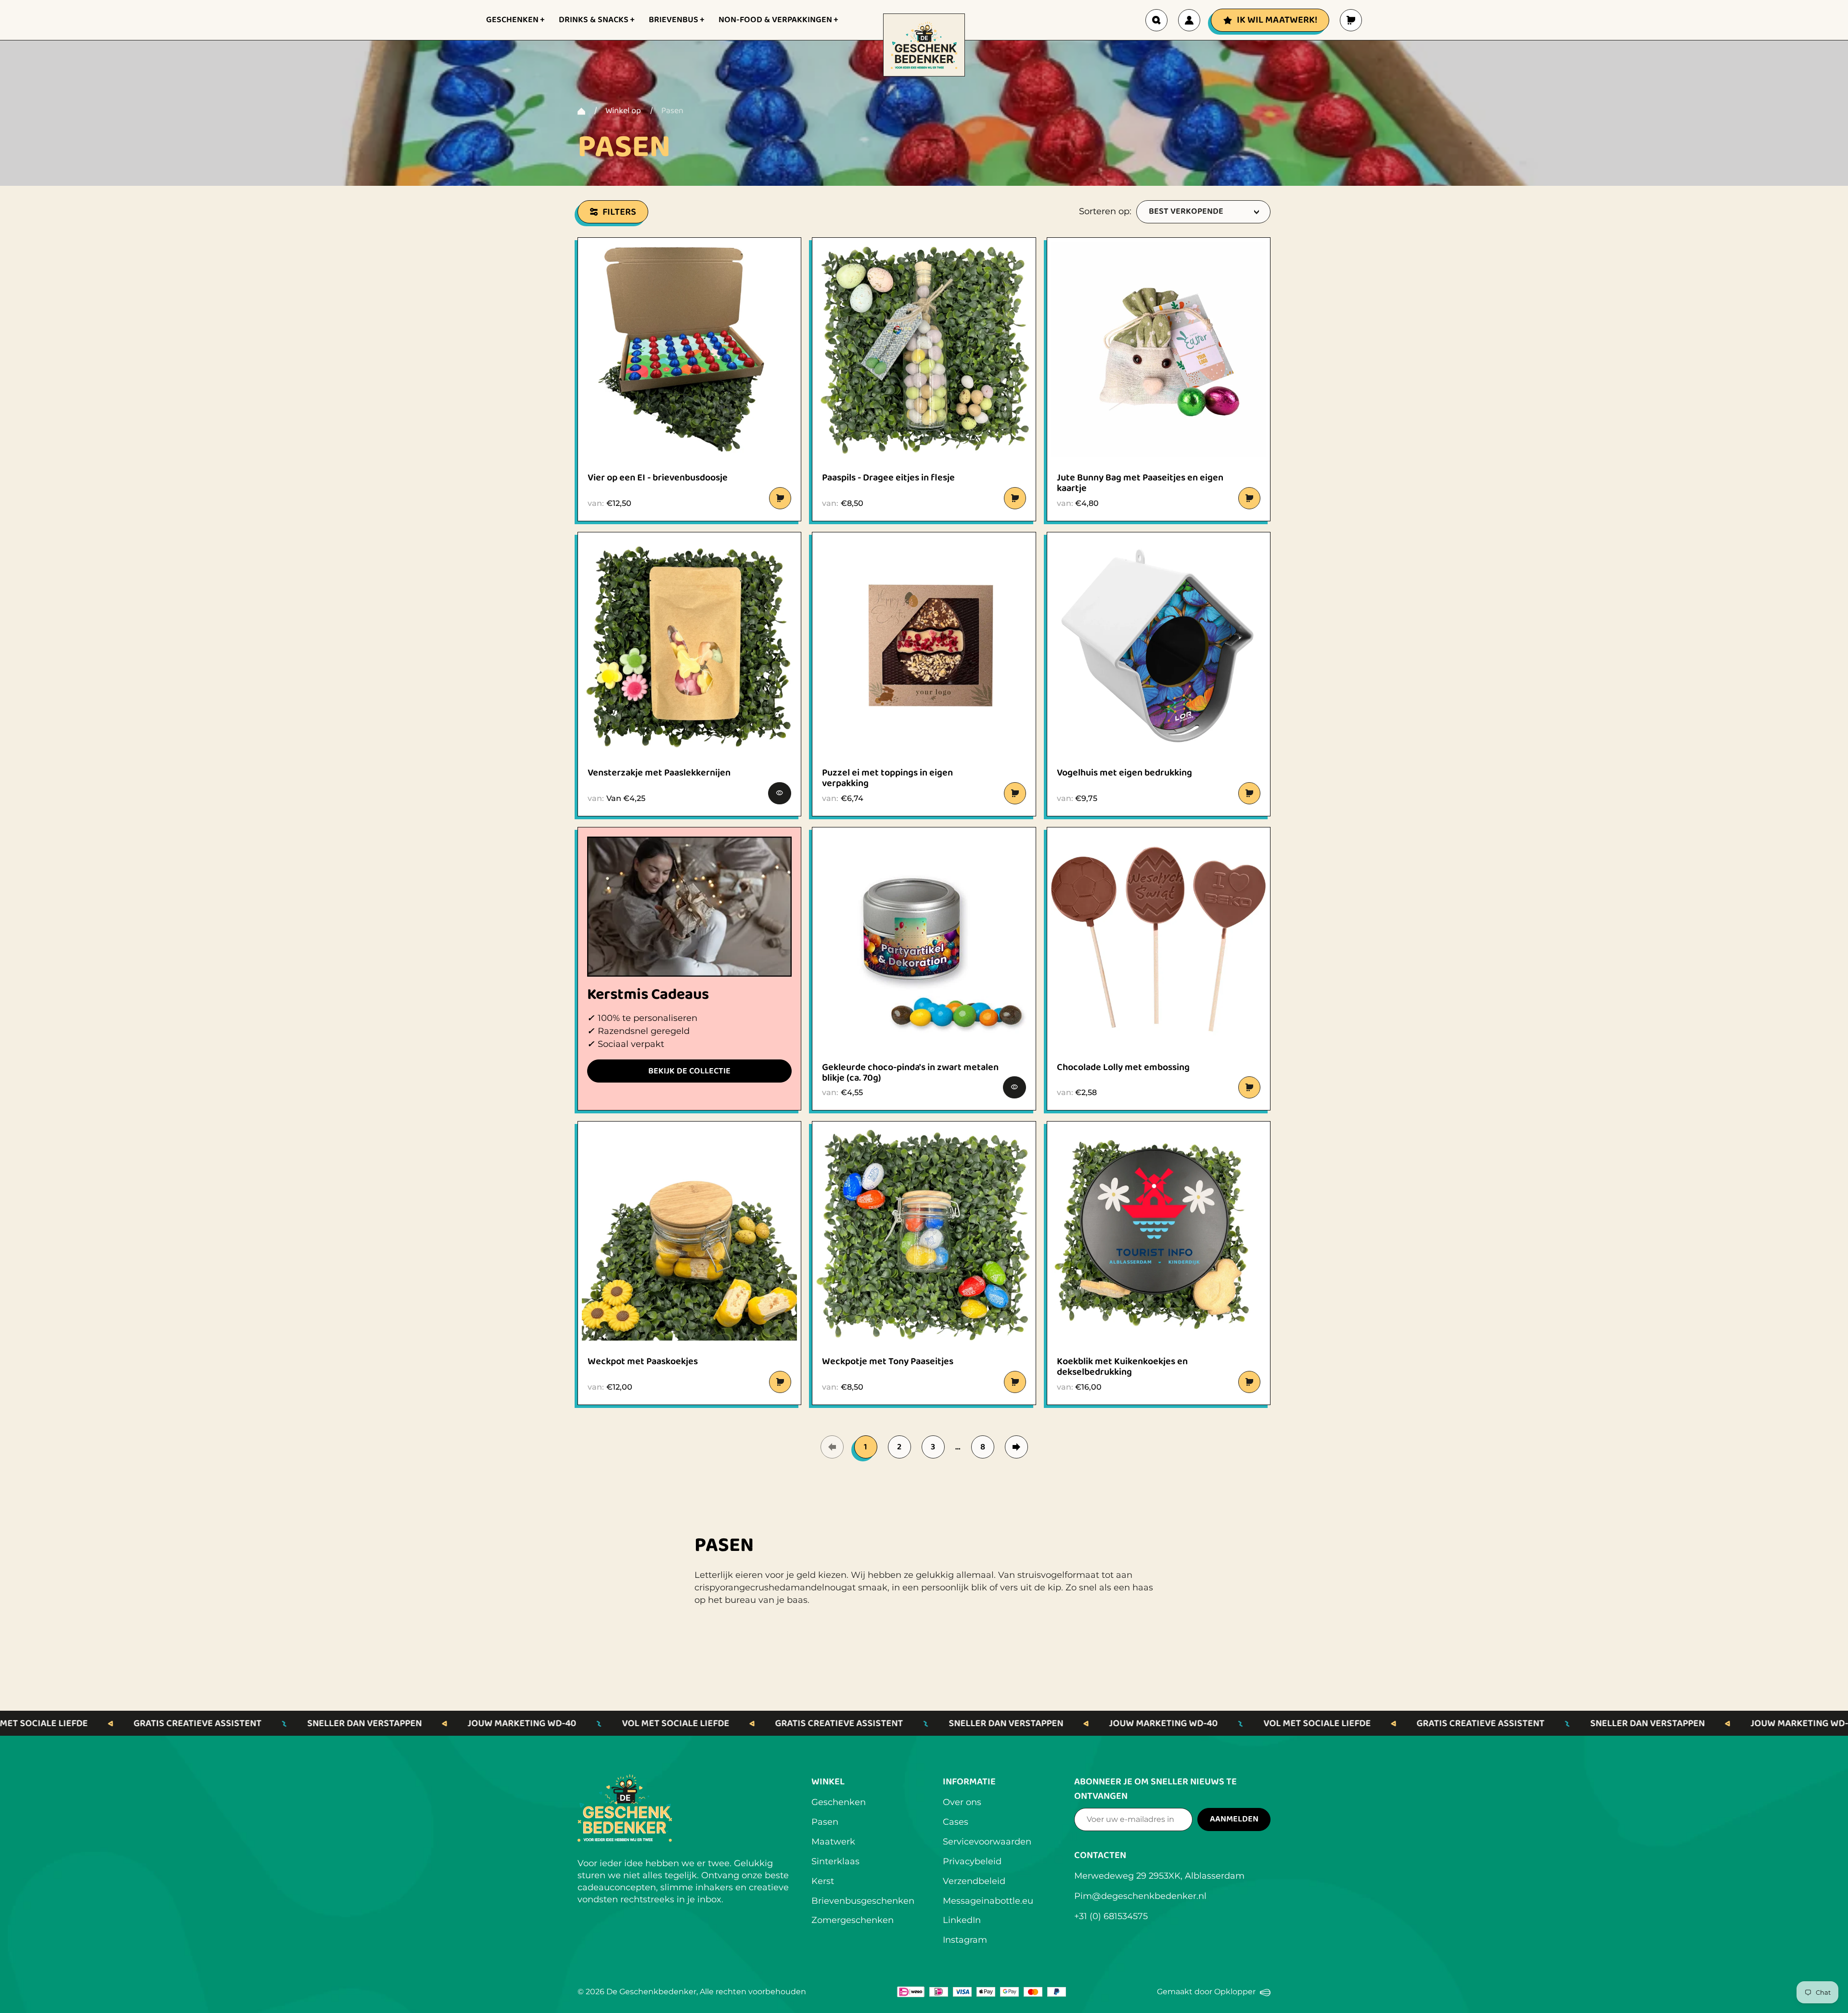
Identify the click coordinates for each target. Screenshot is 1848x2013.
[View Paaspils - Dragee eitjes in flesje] (924, 349)
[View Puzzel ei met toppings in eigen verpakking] (924, 644)
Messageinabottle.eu (988, 1901)
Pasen (825, 1822)
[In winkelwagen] (780, 498)
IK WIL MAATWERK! (1277, 20)
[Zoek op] (1156, 20)
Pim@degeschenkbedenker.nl (1140, 1896)
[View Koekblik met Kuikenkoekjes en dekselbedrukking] (1159, 1233)
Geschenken (839, 1802)
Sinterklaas (835, 1861)
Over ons (962, 1802)
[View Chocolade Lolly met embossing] (1159, 939)
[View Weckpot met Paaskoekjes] (689, 1233)
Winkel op (623, 111)
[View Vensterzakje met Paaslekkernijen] (689, 644)
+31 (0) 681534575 (1111, 1916)
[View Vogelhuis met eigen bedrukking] (1159, 644)
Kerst (823, 1881)
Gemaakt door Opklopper (1214, 1993)
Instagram (965, 1940)
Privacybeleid (972, 1861)
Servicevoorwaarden (987, 1842)
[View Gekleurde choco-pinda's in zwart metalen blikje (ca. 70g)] (924, 939)
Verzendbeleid (974, 1881)
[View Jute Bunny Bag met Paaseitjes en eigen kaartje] (1159, 349)
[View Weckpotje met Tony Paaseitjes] (924, 1233)
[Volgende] (1016, 1447)
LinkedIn (962, 1920)
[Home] (581, 111)
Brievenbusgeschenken (863, 1901)
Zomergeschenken (853, 1920)
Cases (956, 1822)
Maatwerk (833, 1842)
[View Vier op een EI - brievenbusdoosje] (689, 349)
